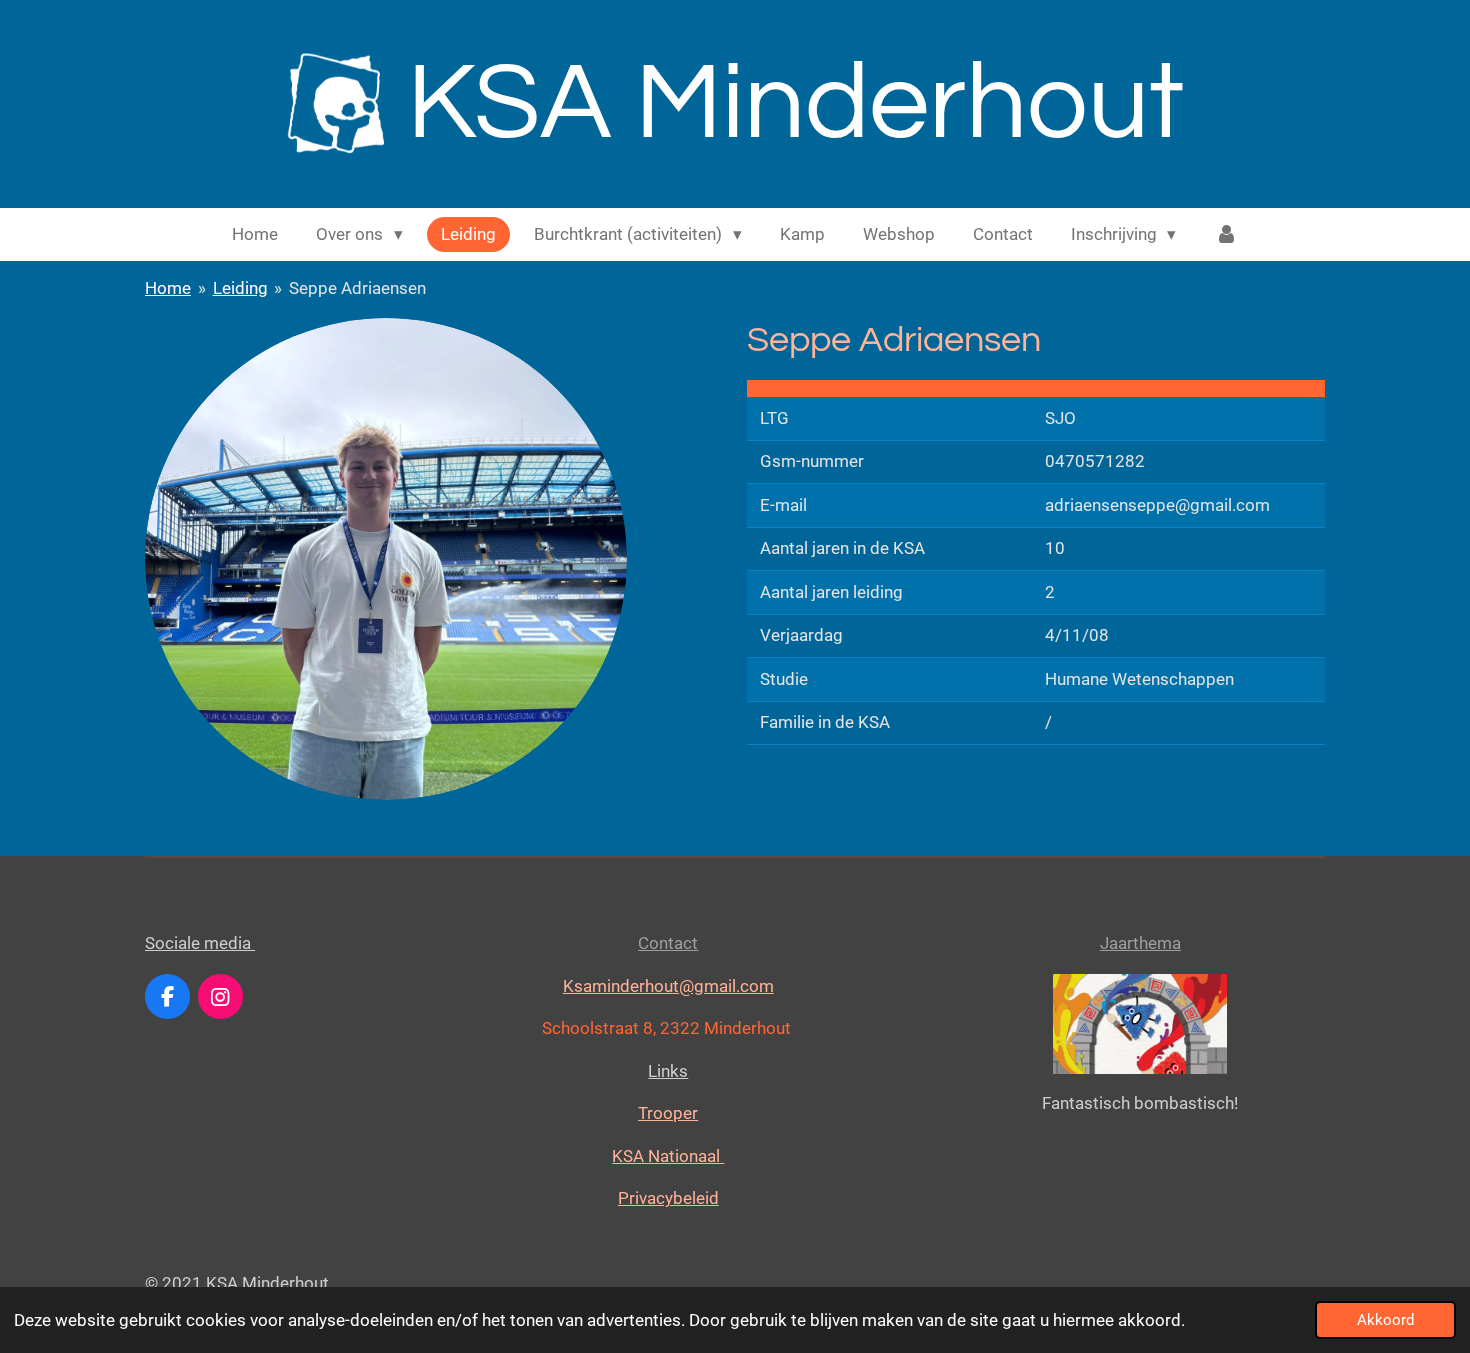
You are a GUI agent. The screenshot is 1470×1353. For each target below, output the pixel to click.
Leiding (240, 288)
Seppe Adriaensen (357, 288)
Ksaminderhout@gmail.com (668, 986)
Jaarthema (1140, 943)
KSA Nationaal (668, 1156)
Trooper (668, 1113)
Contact (668, 943)
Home (168, 288)
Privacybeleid (668, 1198)
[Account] (1226, 235)
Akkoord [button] (1385, 1320)
